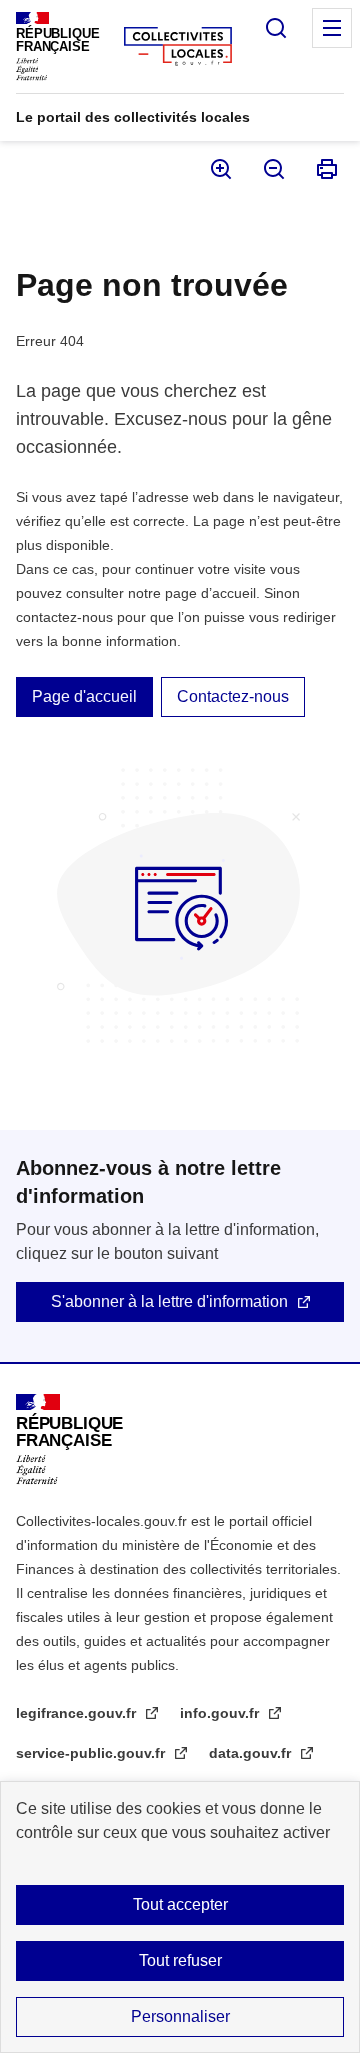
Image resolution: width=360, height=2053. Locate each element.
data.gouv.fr (252, 1753)
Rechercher (276, 28)
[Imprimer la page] (325, 169)
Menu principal (332, 28)
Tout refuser (180, 1960)
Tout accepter (180, 1904)
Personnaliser (180, 2016)
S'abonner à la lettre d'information (169, 1301)
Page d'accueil (84, 696)
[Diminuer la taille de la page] (272, 169)
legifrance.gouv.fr (78, 1713)
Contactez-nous (233, 696)
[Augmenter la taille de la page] (219, 169)
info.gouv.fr (221, 1713)
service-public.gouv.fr (92, 1753)
